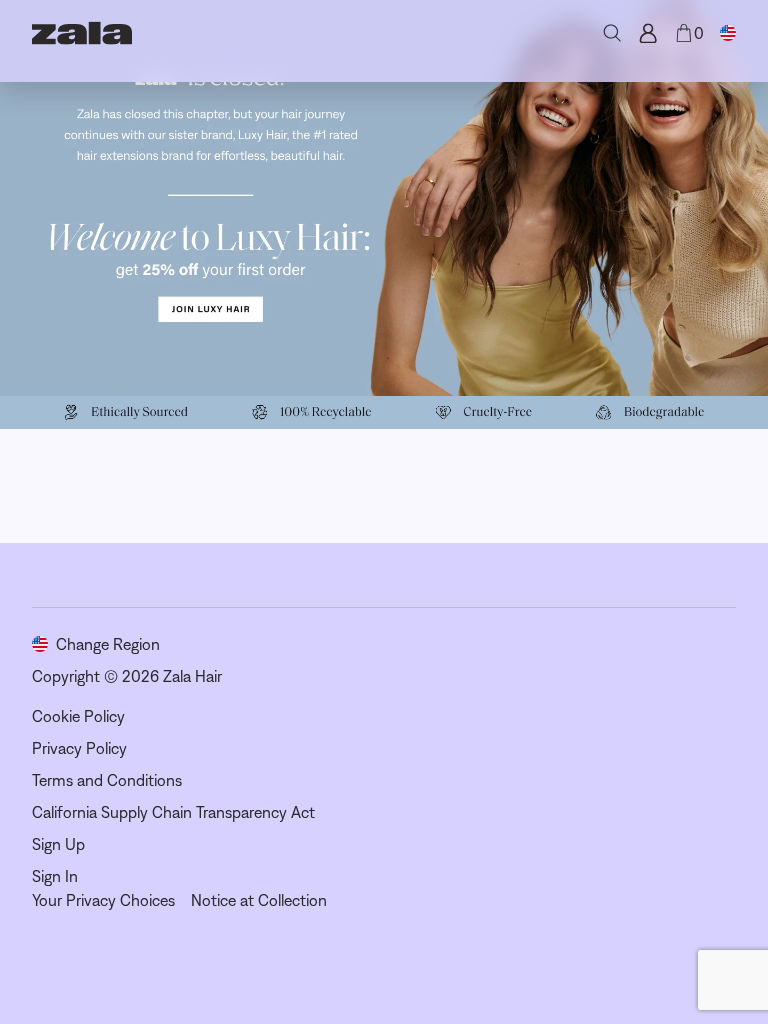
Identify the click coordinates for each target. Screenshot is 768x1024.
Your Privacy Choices (103, 900)
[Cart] (684, 33)
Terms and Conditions (107, 780)
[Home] (82, 33)
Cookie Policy (78, 716)
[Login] (648, 33)
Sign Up (58, 844)
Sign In (55, 876)
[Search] (612, 33)
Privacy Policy (79, 748)
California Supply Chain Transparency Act (173, 812)
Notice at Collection (259, 900)
